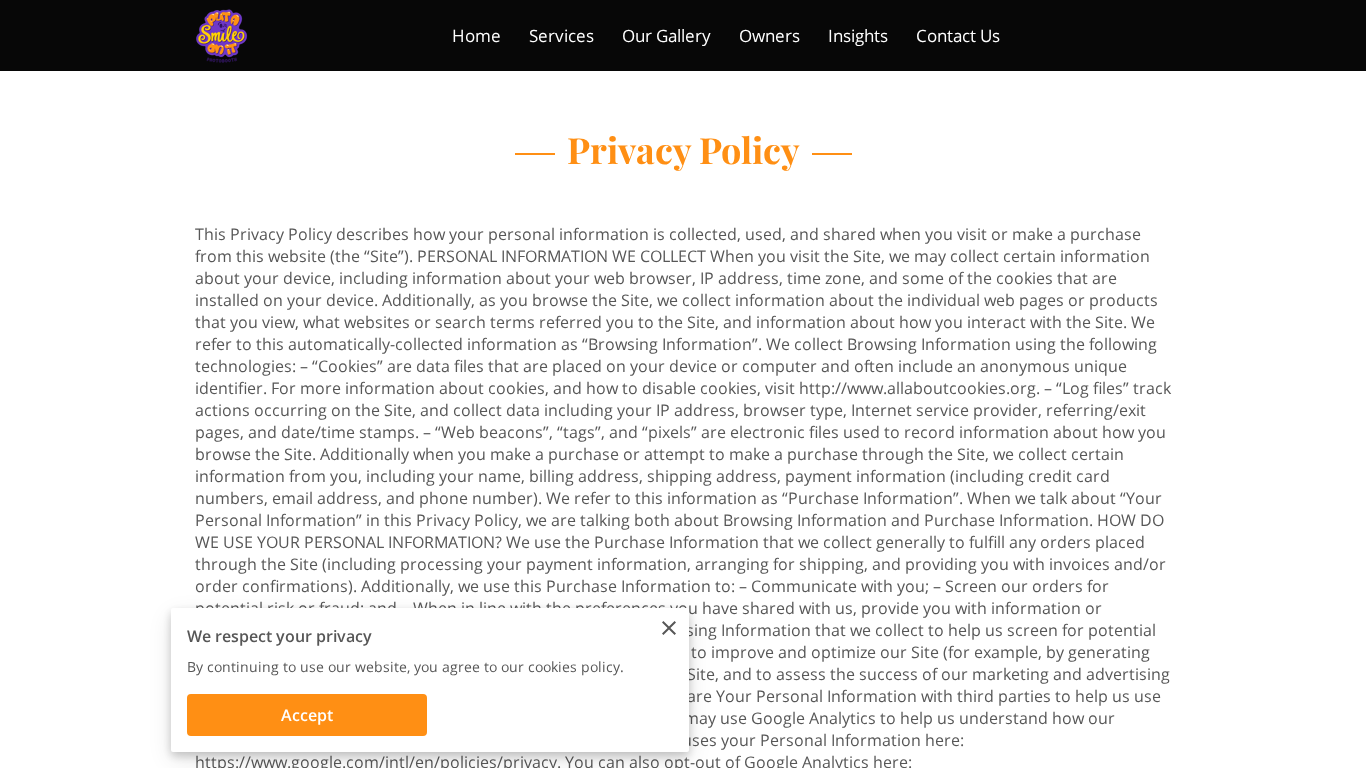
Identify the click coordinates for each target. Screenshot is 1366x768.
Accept (307, 715)
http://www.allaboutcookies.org (917, 388)
